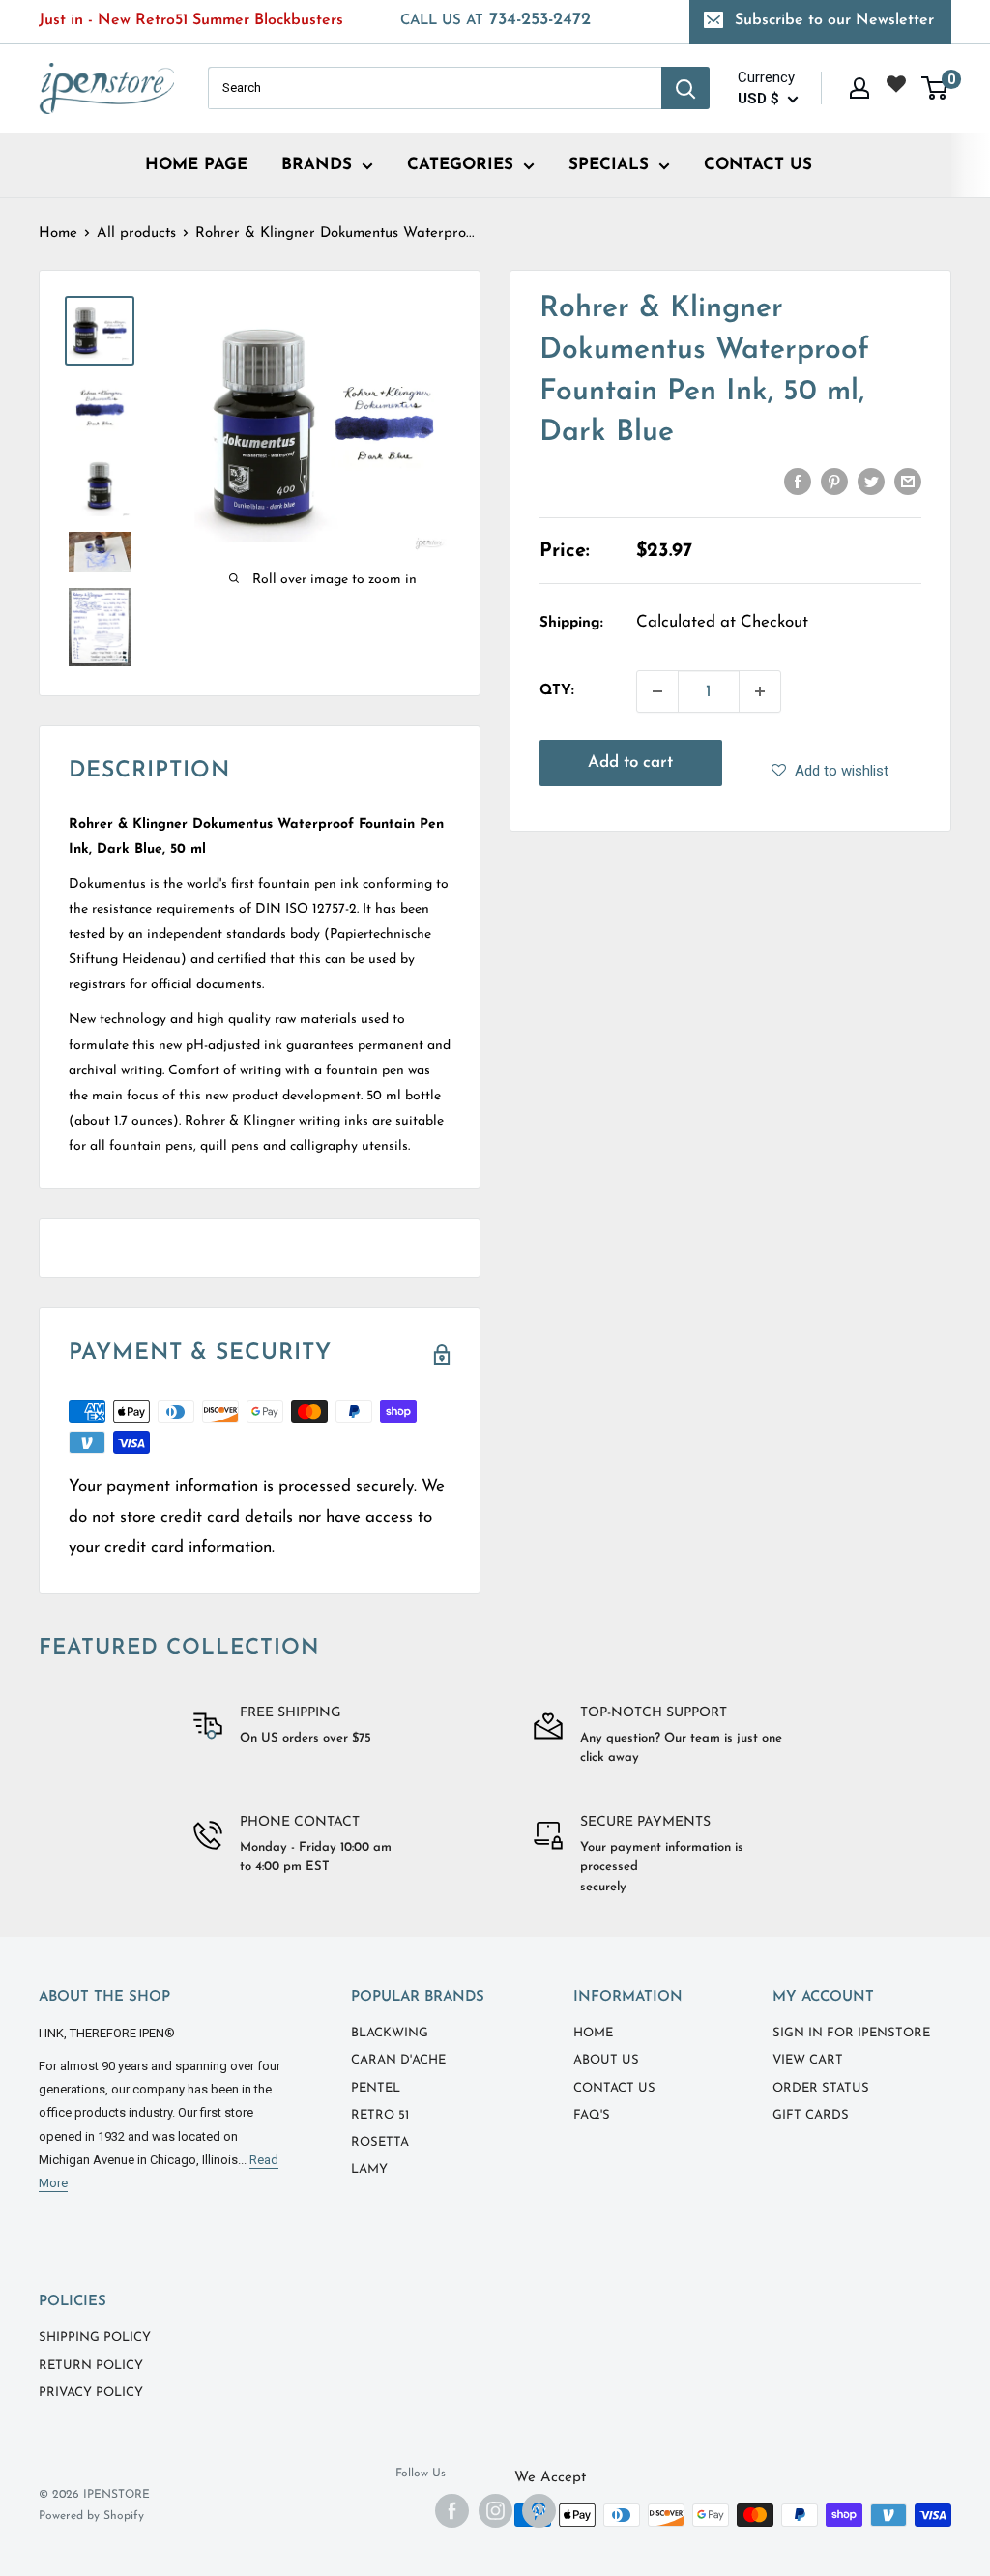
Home (58, 234)
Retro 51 (380, 2115)
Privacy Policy (91, 2393)
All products (136, 234)
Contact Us (614, 2088)
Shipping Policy (95, 2338)
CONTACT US (758, 165)
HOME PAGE (196, 165)
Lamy (369, 2169)
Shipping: (571, 623)
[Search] (685, 88)
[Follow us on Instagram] (495, 2511)
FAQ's (592, 2115)
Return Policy (91, 2366)
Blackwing (390, 2033)
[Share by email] (908, 481)
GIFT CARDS (811, 2115)
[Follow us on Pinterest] (539, 2511)
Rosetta (380, 2142)
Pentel (376, 2088)
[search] (435, 88)
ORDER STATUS (821, 2088)
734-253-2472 (495, 20)
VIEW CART (808, 2060)
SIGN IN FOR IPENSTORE (851, 2033)
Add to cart (630, 762)
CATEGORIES (460, 165)
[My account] (859, 88)
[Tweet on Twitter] (871, 481)
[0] (935, 88)
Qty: (557, 691)
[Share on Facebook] (798, 481)
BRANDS (317, 165)
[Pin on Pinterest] (834, 481)
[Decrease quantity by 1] (657, 691)
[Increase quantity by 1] (760, 691)
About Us (606, 2060)
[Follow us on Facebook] (452, 2511)
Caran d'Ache (398, 2060)
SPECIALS (609, 165)
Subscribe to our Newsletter (834, 20)
